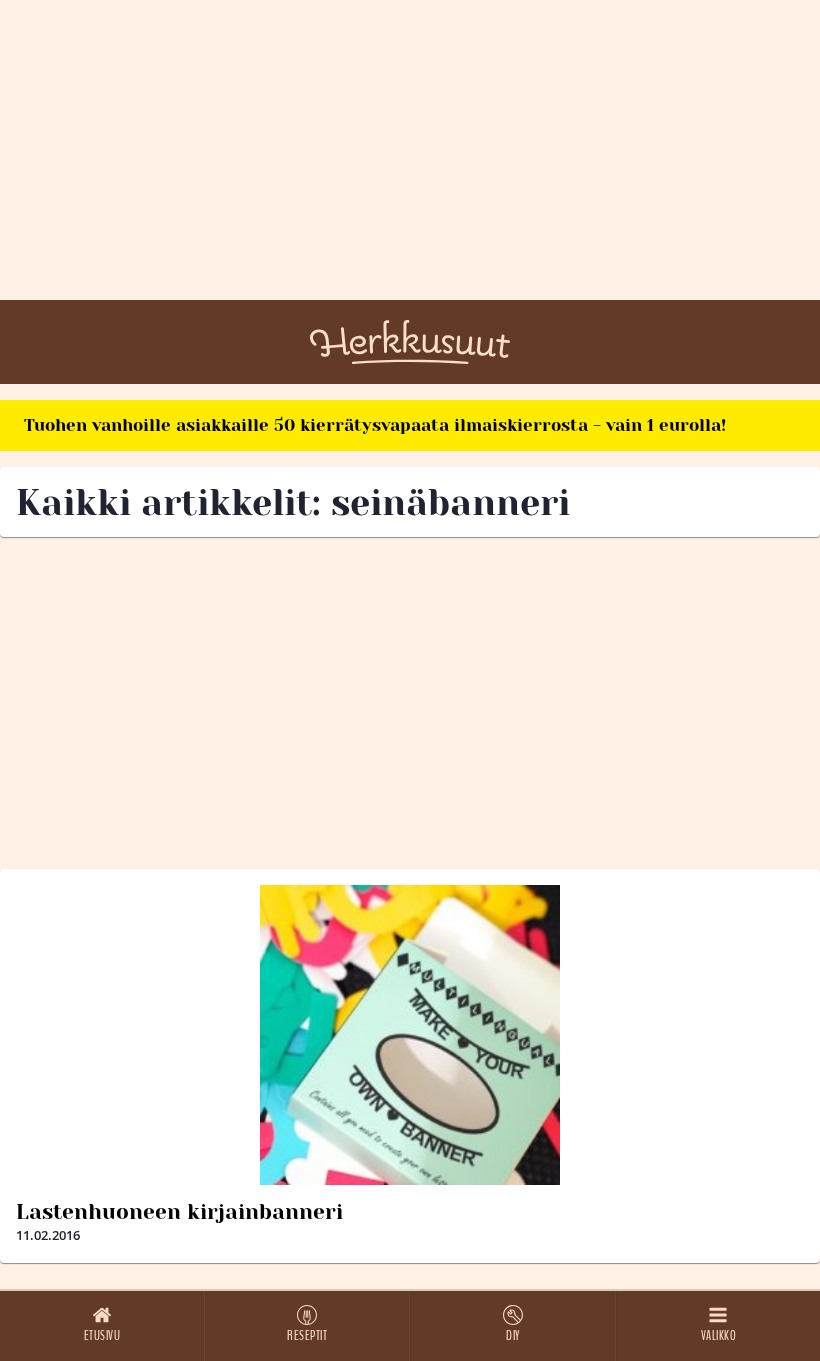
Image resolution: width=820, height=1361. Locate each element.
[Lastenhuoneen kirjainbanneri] (410, 1035)
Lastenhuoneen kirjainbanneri (179, 1212)
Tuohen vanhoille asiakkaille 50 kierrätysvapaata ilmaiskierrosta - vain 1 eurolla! (375, 425)
